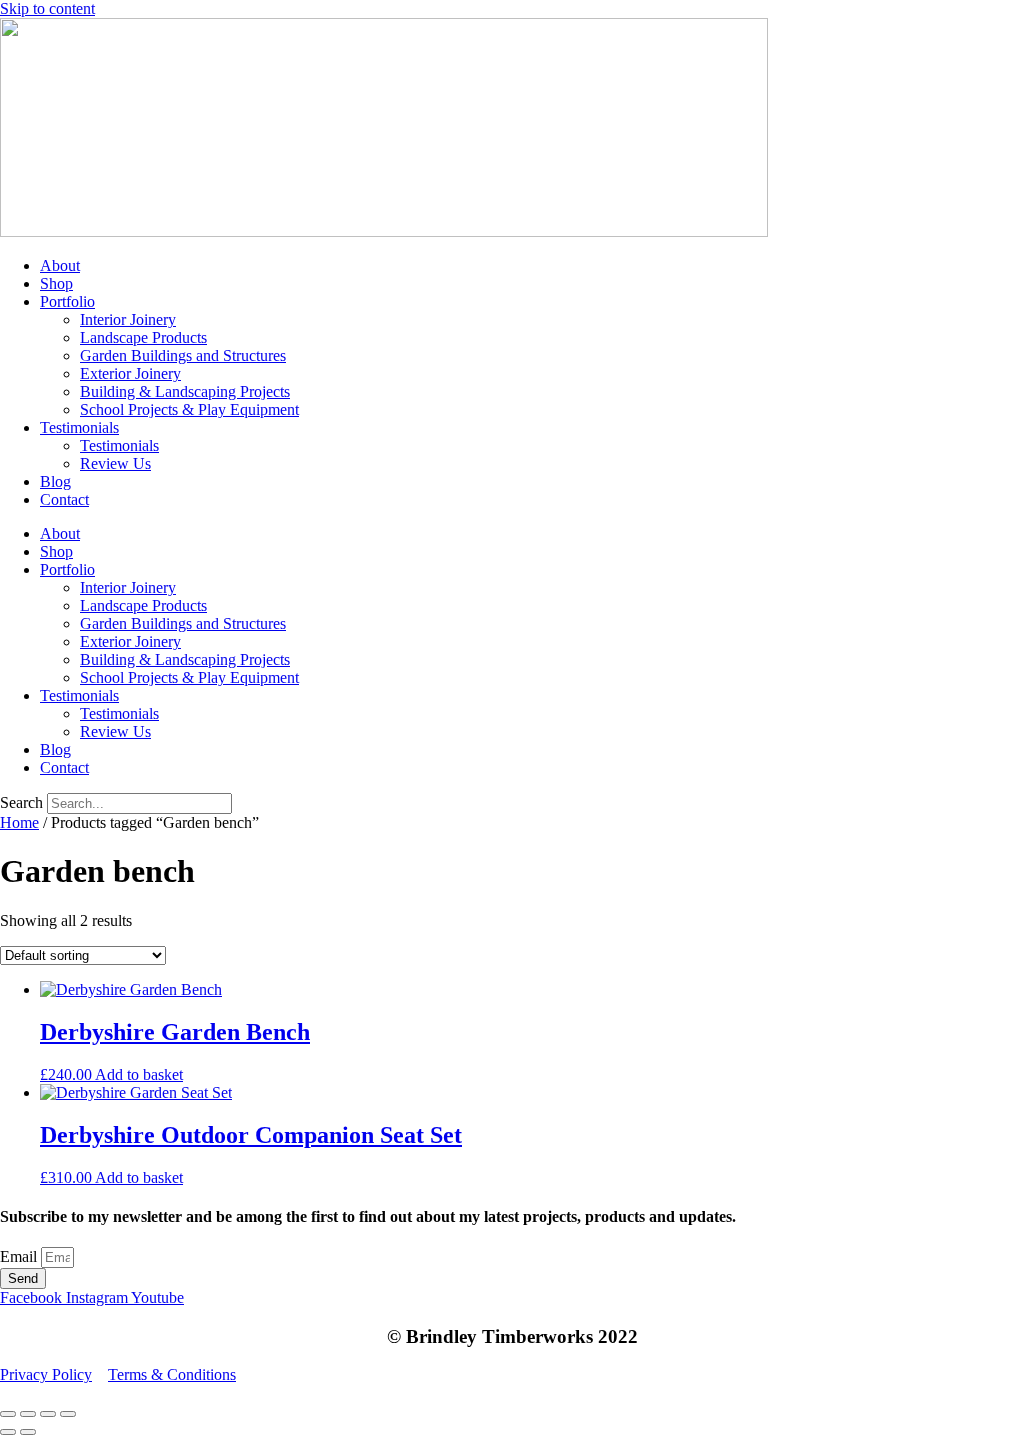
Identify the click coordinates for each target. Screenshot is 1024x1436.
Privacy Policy (46, 1374)
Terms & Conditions (172, 1374)
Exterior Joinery (130, 373)
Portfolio (67, 301)
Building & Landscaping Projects (185, 391)
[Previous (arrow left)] (8, 1432)
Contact (64, 499)
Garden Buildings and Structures (183, 355)
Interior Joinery (128, 319)
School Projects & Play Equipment (189, 409)
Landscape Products (143, 337)
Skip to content (47, 8)
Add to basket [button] (139, 1074)
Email (20, 1256)
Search (21, 802)
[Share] (48, 1414)
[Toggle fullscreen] (28, 1414)
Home (19, 822)
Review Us (115, 463)
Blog (55, 481)
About (60, 265)
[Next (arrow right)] (28, 1432)
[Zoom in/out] (8, 1414)
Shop (56, 283)
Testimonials (79, 427)
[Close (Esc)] (68, 1414)
